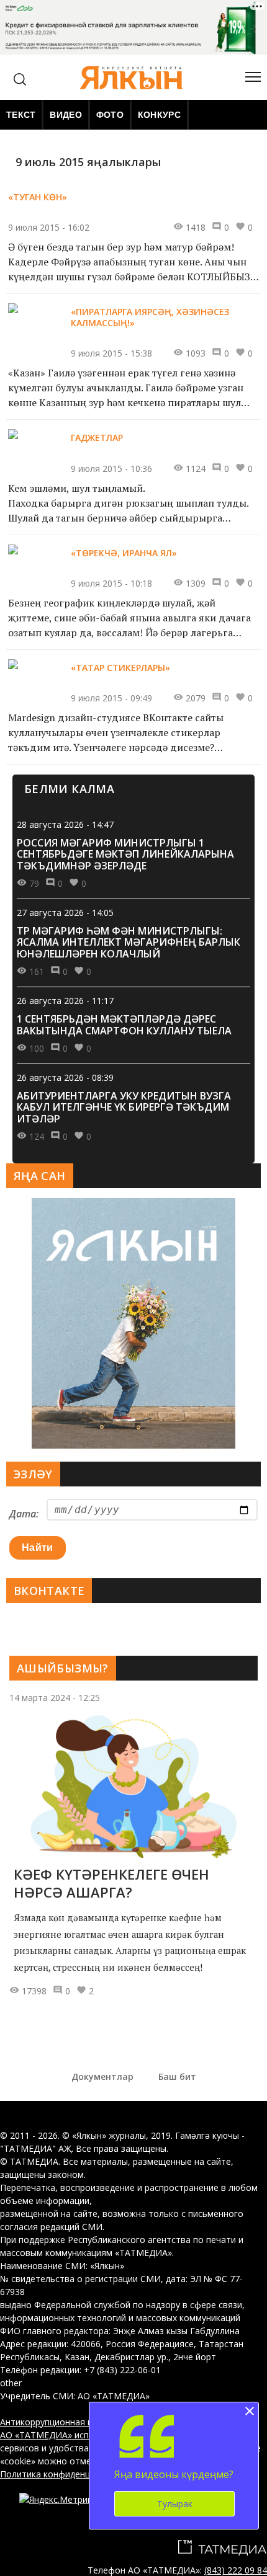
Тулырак (175, 2504)
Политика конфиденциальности (67, 2474)
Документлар (102, 2076)
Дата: (24, 1514)
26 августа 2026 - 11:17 (65, 1001)
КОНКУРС (159, 115)
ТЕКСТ (21, 115)
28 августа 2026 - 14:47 (65, 824)
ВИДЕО (66, 115)
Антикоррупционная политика (64, 2422)
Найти (38, 1548)
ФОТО (110, 115)
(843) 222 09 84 (236, 2570)
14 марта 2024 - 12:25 (55, 1698)
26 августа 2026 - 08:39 (65, 1077)
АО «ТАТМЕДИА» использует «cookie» (80, 2435)
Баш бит (177, 2076)
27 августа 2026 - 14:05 (65, 913)
